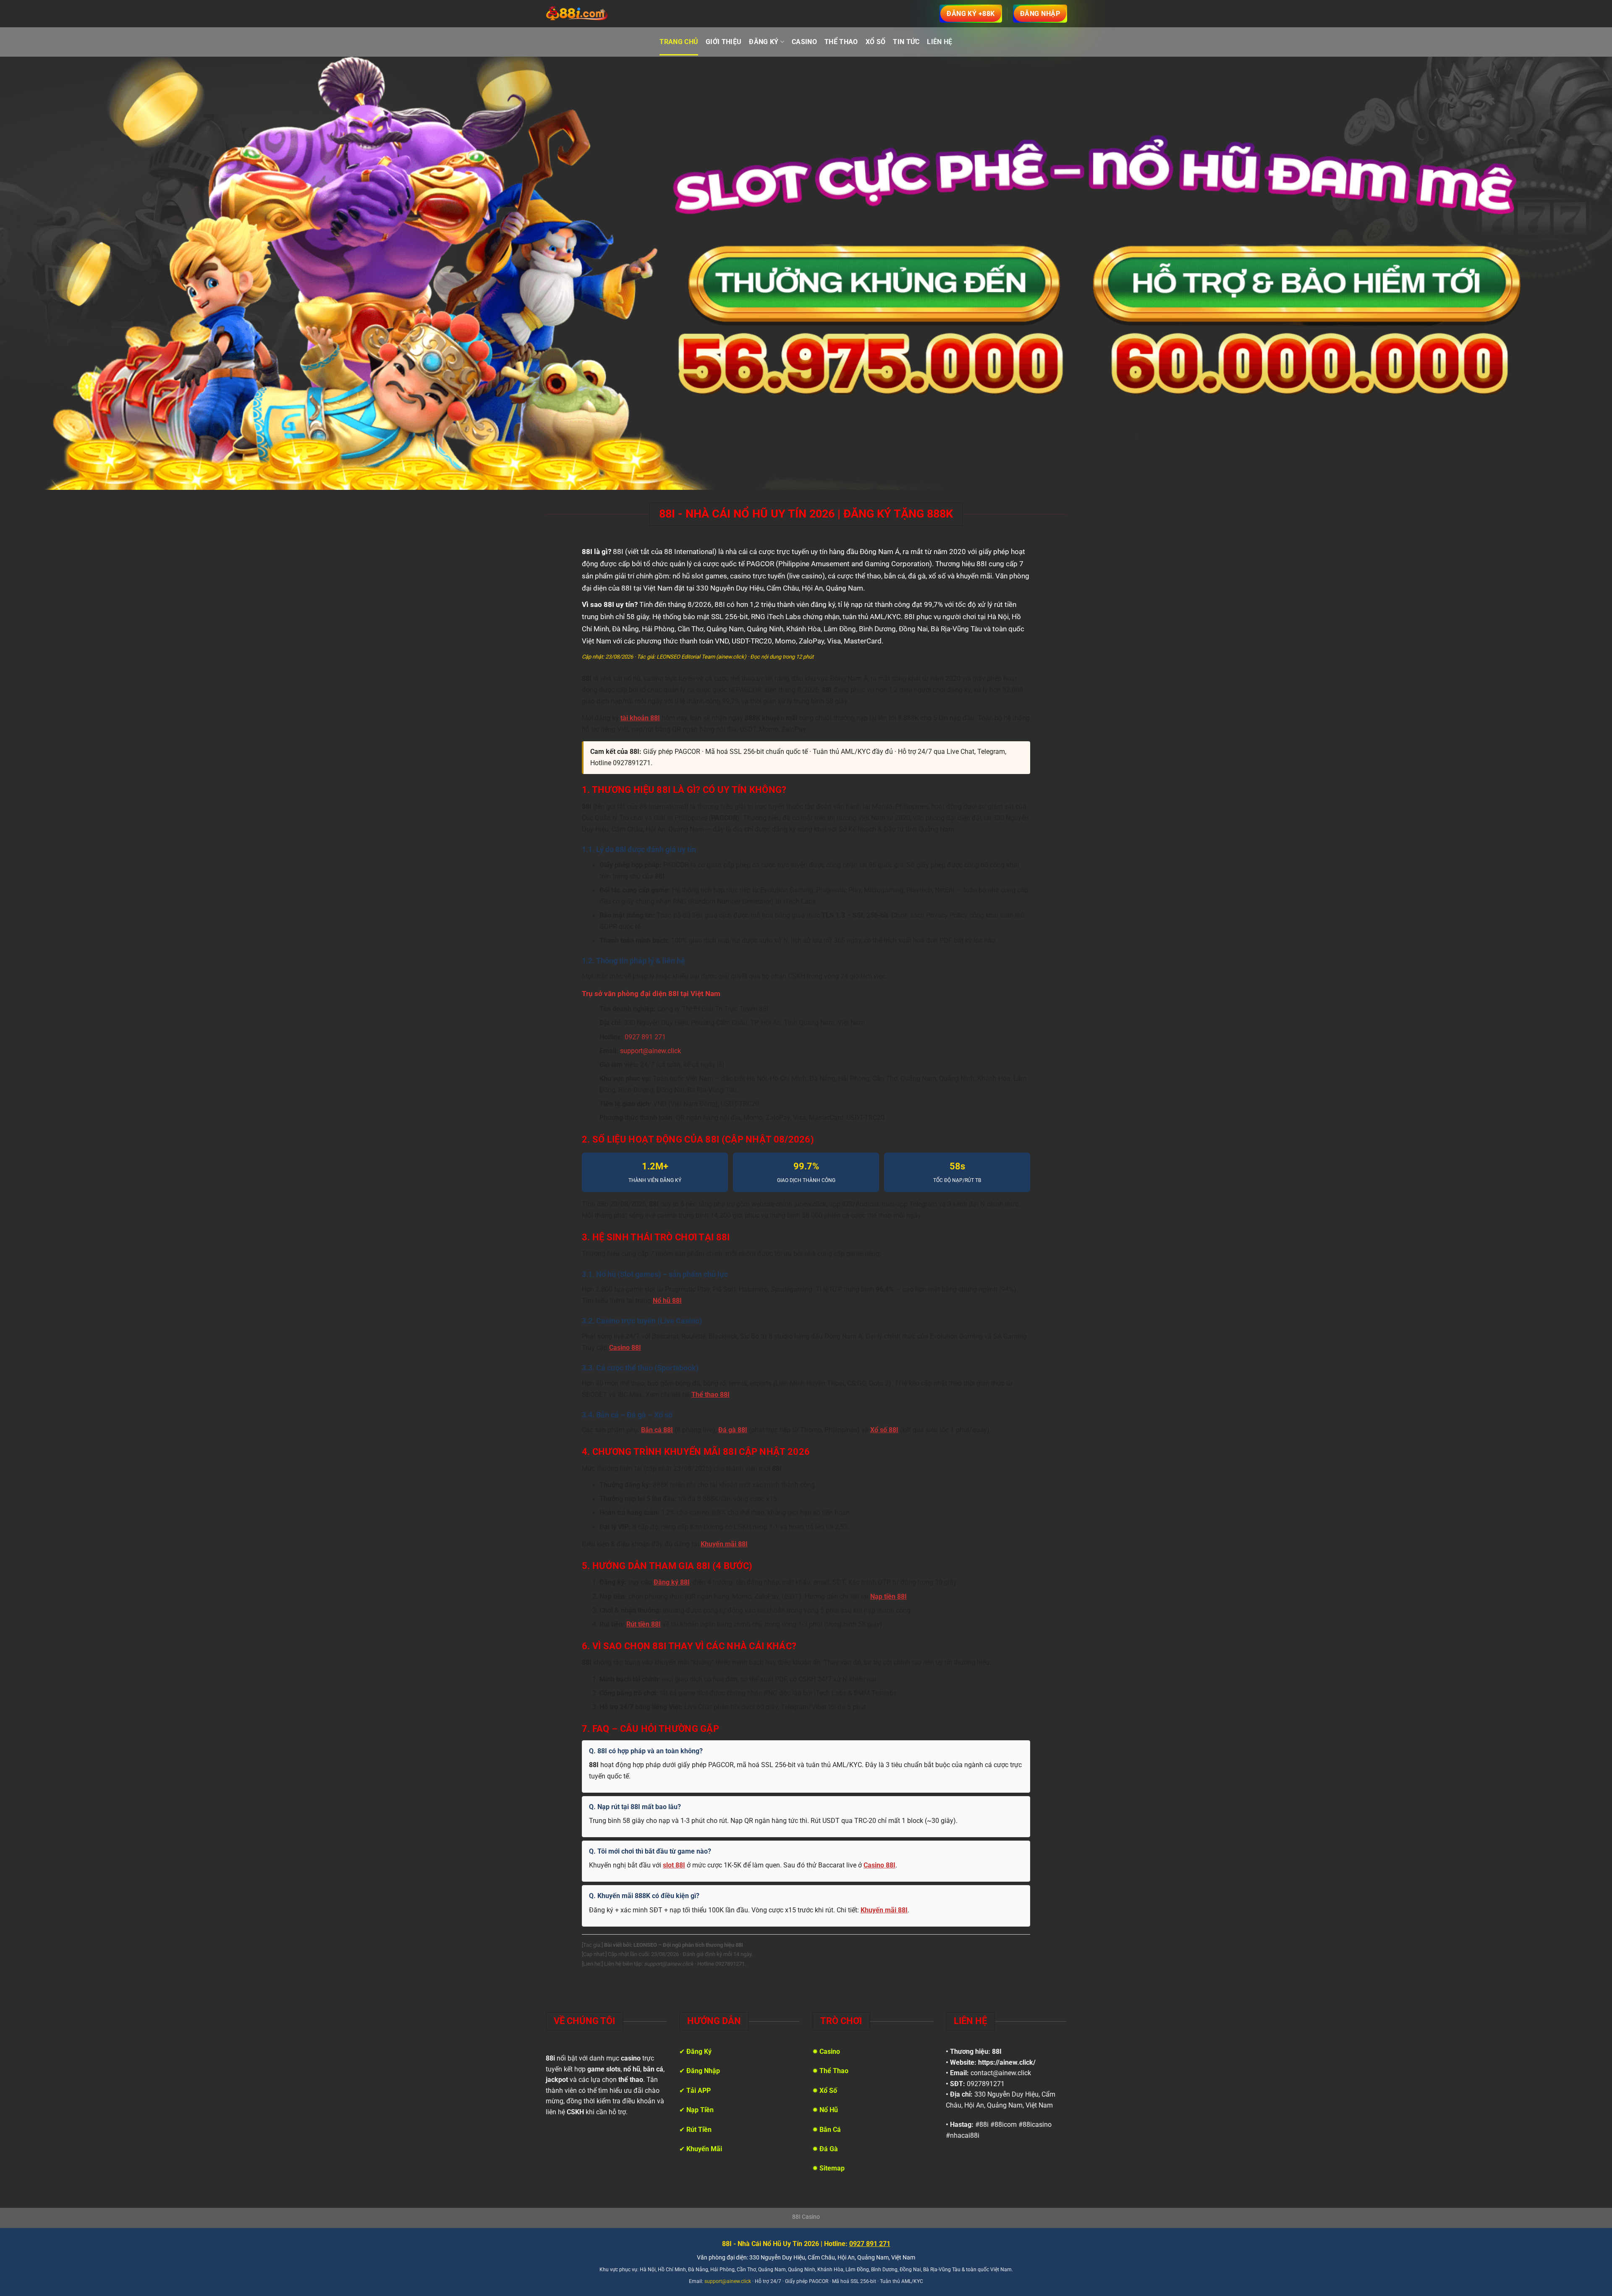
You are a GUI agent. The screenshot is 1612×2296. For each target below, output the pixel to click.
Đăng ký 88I (672, 1582)
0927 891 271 (645, 1037)
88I (997, 2051)
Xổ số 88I (884, 1430)
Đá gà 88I (733, 1430)
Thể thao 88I (710, 1395)
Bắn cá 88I (657, 1430)
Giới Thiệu (724, 42)
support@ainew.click (650, 1051)
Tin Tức (906, 42)
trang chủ (679, 42)
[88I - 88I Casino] (577, 14)
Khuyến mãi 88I (724, 1544)
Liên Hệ (939, 42)
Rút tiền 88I (644, 1624)
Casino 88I (625, 1348)
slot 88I (674, 1865)
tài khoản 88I (640, 718)
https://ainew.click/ (1007, 2062)
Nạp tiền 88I (888, 1597)
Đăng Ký (764, 42)
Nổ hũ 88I (667, 1301)
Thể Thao (841, 42)
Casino (804, 42)
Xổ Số (876, 42)
